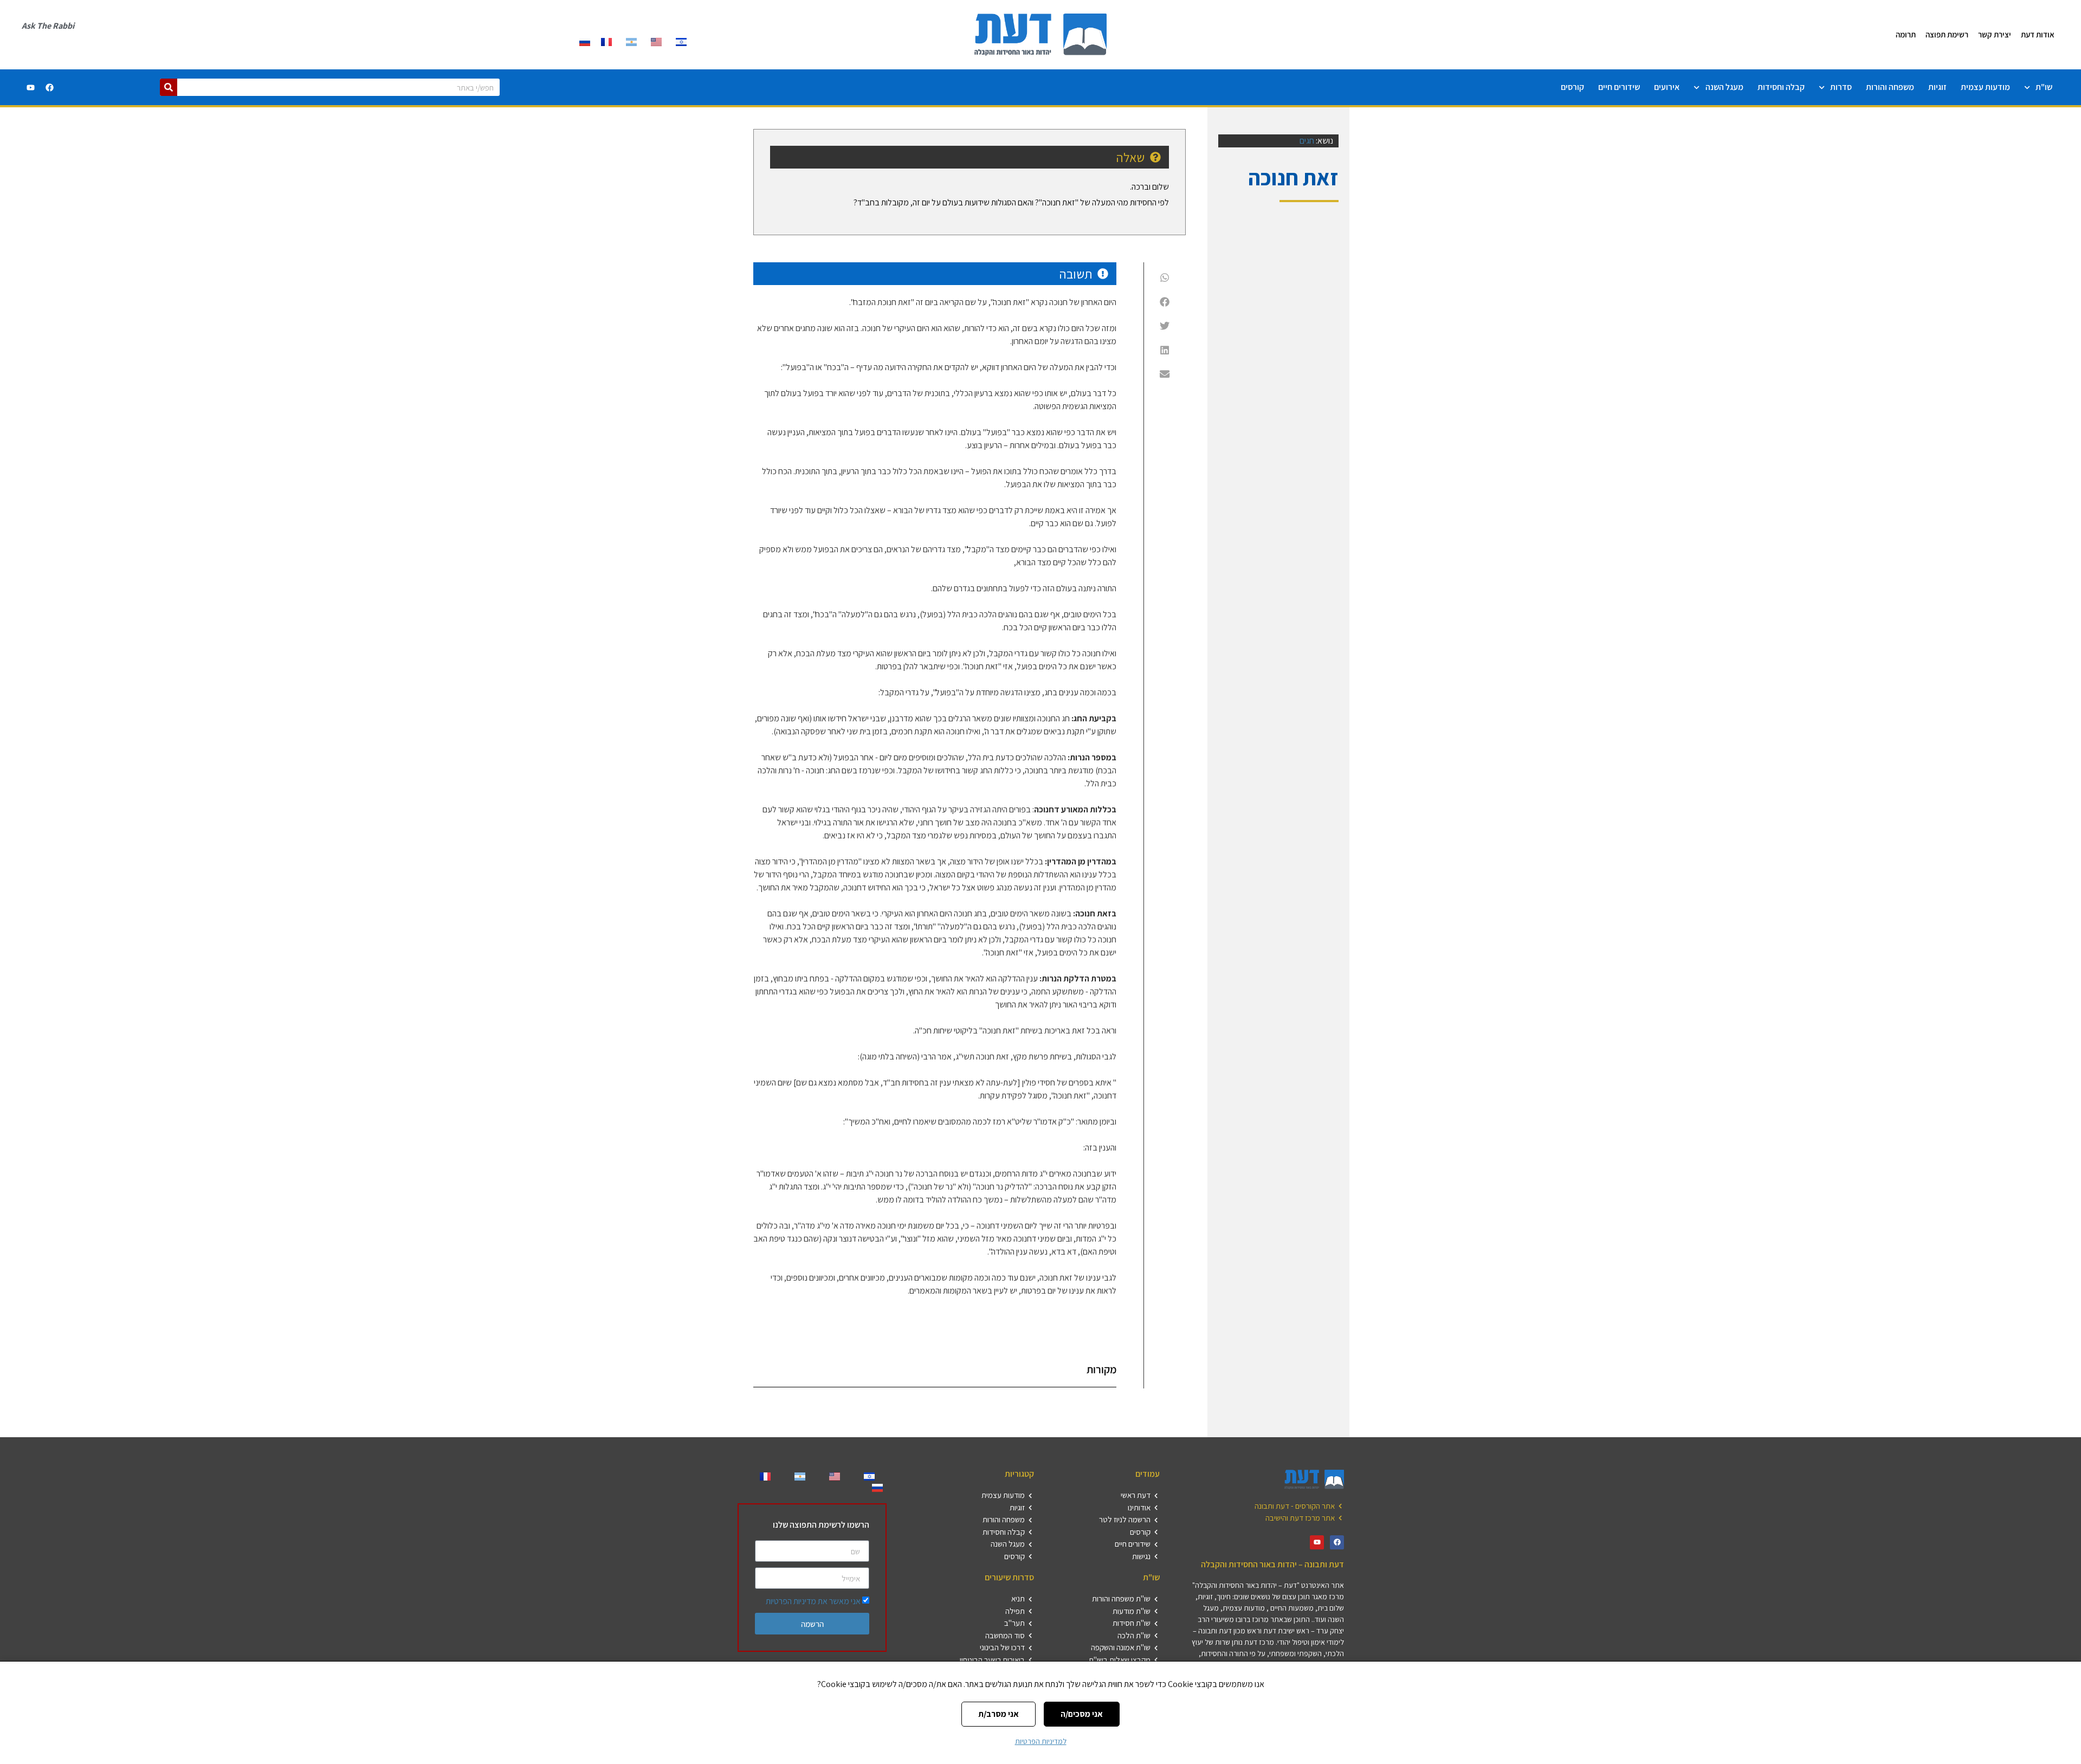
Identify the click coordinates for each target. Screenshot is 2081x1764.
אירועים (1667, 87)
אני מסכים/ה (1082, 1714)
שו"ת (2044, 87)
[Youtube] (30, 87)
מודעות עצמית (1985, 87)
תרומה (1906, 34)
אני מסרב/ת (999, 1714)
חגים (1307, 141)
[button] (1165, 277)
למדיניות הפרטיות (1041, 1741)
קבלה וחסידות (1781, 87)
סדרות (1841, 87)
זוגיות (1937, 87)
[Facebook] (49, 87)
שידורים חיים (1619, 87)
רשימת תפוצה (1947, 34)
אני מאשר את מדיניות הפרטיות (813, 1601)
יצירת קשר (1995, 34)
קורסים (1572, 87)
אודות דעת (2038, 34)
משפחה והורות (1890, 87)
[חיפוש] (169, 87)
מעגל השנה (1724, 87)
